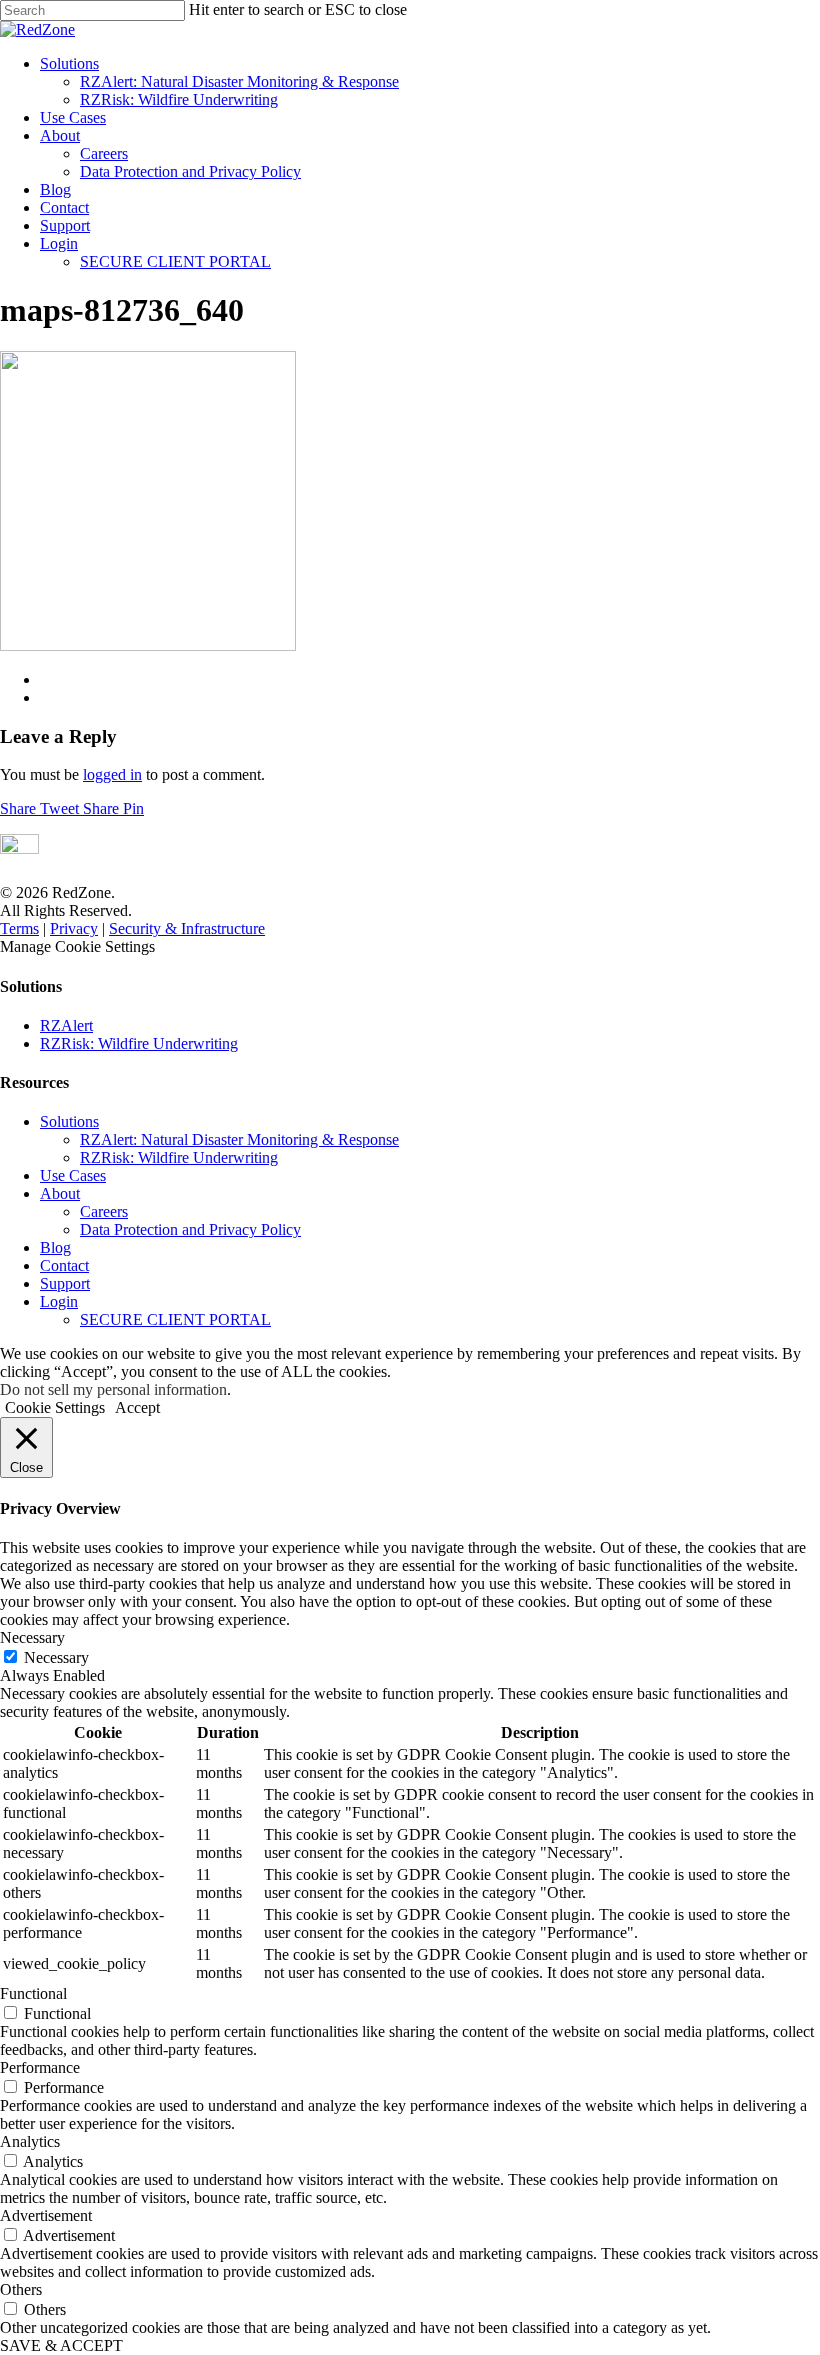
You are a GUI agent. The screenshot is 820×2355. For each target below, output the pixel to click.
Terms (19, 928)
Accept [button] (137, 1407)
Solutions (69, 63)
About (60, 135)
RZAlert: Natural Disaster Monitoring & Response (239, 81)
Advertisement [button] (46, 2215)
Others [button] (21, 2289)
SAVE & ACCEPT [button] (61, 2345)
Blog (55, 189)
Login (59, 243)
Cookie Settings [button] (55, 1407)
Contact (64, 207)
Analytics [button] (30, 2141)
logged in (112, 774)
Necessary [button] (32, 1637)
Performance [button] (40, 2067)
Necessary (56, 1657)
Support (65, 225)
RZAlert (66, 1025)
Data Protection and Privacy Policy (190, 171)
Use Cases (73, 117)
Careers (104, 153)
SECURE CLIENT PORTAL (175, 261)
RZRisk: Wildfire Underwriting (179, 99)
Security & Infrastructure (187, 928)
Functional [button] (33, 1993)
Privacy (74, 928)
